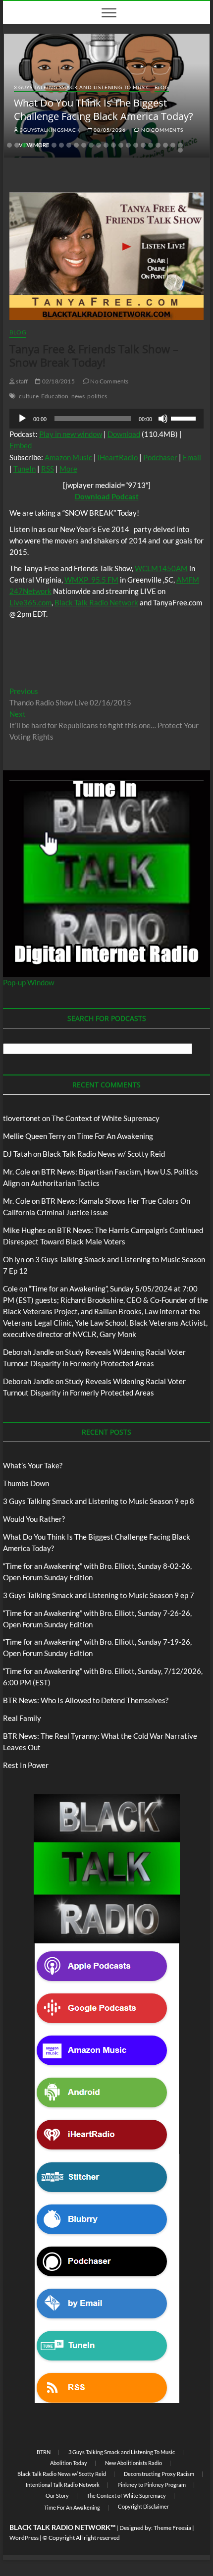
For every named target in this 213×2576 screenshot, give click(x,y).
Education (55, 396)
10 (76, 145)
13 (99, 145)
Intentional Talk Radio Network (63, 2485)
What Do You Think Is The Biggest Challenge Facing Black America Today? (104, 109)
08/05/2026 (109, 130)
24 (180, 145)
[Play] (22, 419)
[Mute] (163, 419)
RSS (48, 469)
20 (151, 145)
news (78, 396)
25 (180, 150)
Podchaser (160, 457)
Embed (21, 445)
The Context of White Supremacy (126, 2495)
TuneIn (25, 469)
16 (121, 145)
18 (136, 145)
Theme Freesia (172, 2528)
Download (124, 434)
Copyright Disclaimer (143, 2506)
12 (91, 145)
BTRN (44, 2452)
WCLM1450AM (161, 568)
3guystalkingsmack (49, 130)
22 (165, 145)
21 (158, 145)
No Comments (161, 130)
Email (192, 457)
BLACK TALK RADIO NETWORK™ (62, 2527)
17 (128, 145)
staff (21, 381)
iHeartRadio (118, 457)
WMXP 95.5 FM (91, 580)
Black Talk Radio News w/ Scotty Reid (62, 2474)
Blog (162, 87)
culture (28, 396)
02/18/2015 (58, 381)
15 (113, 145)
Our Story (57, 2495)
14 (106, 145)
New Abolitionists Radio (133, 2463)
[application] (106, 419)
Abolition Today (69, 2463)
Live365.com (30, 602)
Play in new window (71, 434)
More (68, 469)
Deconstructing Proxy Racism (159, 2474)
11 (84, 145)
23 (173, 145)
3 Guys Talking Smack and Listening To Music (82, 87)
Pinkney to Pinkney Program (152, 2485)
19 (143, 145)
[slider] (185, 418)
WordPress (24, 2538)
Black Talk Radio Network (96, 602)
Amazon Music (68, 457)
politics (97, 396)
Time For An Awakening (72, 2507)
